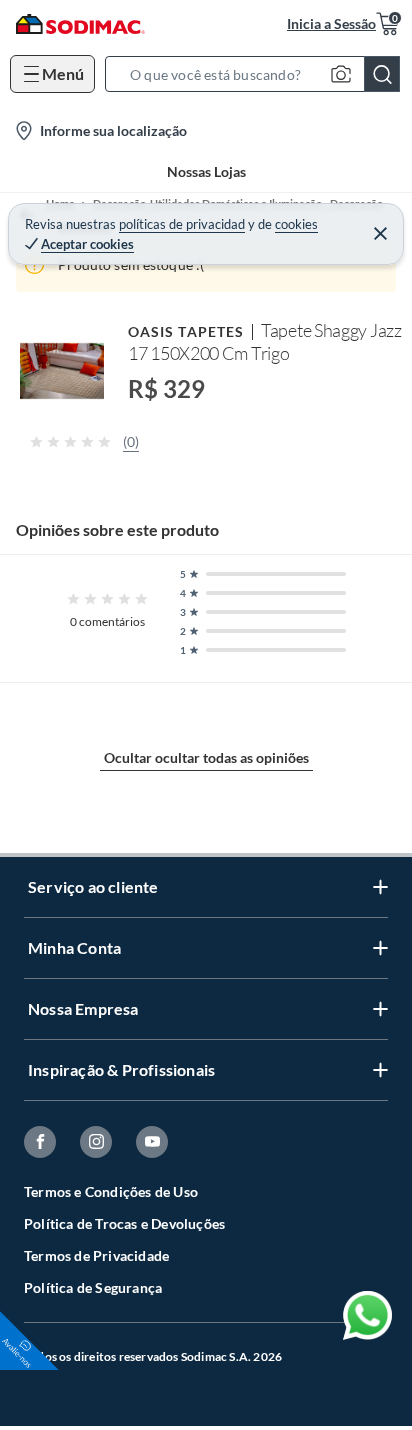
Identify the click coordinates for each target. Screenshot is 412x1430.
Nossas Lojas (206, 171)
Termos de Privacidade (96, 1255)
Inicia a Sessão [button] (331, 23)
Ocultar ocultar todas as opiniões (206, 757)
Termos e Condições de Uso (111, 1191)
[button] (258, 74)
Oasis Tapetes (186, 331)
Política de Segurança (93, 1287)
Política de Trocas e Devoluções (124, 1223)
